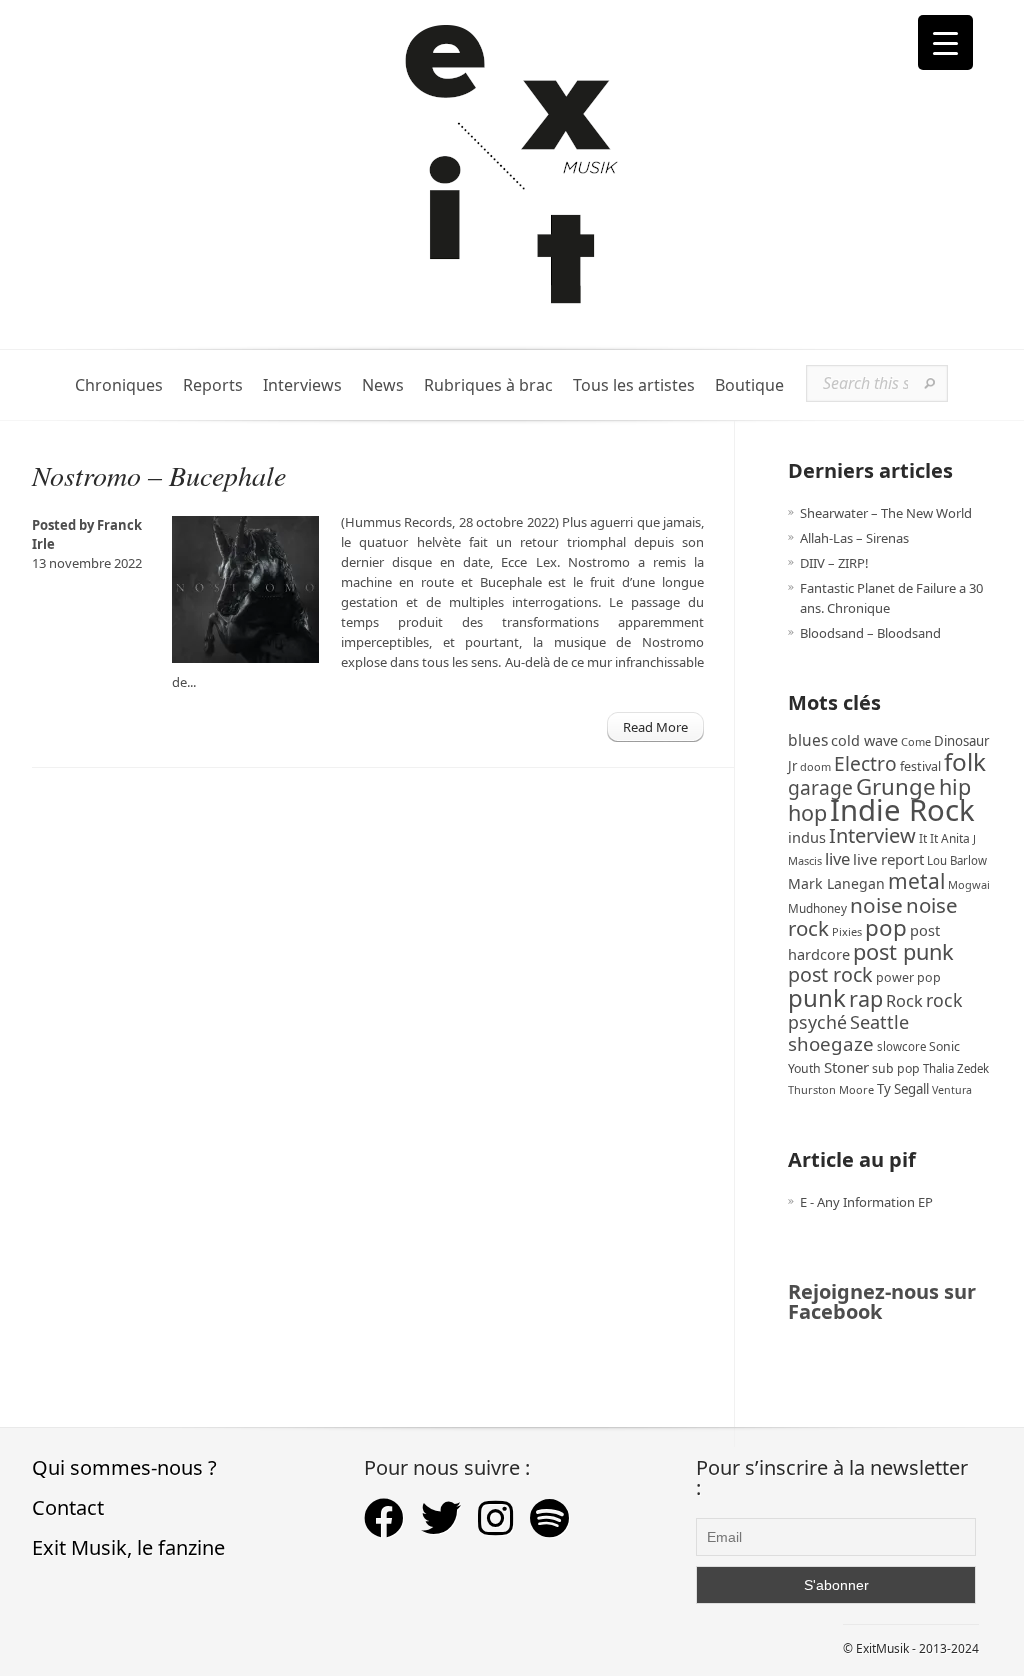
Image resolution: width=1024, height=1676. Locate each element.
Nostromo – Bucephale (159, 475)
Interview (872, 835)
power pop (908, 977)
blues (808, 740)
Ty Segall (903, 1089)
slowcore (901, 1046)
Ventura (952, 1090)
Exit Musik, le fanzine (128, 1547)
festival (920, 766)
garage (820, 787)
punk (817, 997)
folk (965, 761)
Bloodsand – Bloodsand (870, 633)
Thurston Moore (831, 1089)
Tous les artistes (634, 385)
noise (876, 905)
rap (866, 998)
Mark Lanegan (836, 883)
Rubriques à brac (488, 385)
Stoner (846, 1067)
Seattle (879, 1022)
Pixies (847, 931)
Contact (68, 1507)
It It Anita (944, 838)
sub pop (896, 1068)
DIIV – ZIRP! (834, 563)
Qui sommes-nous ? (124, 1467)
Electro (865, 763)
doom (815, 766)
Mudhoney (817, 908)
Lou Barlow (957, 860)
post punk (903, 951)
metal (916, 881)
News (383, 385)
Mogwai (969, 884)
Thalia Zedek (956, 1068)
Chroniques (119, 385)
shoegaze (831, 1043)
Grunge (896, 786)
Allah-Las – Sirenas (854, 538)
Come (916, 741)
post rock (830, 974)
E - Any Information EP (866, 1202)
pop (886, 927)
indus (807, 837)
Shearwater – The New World (886, 513)
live (837, 858)
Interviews (302, 385)
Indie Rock (902, 810)
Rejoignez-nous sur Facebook (882, 1301)
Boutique (749, 385)
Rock (904, 1001)
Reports (213, 385)
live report (888, 859)
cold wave (864, 740)
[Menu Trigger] (945, 42)
